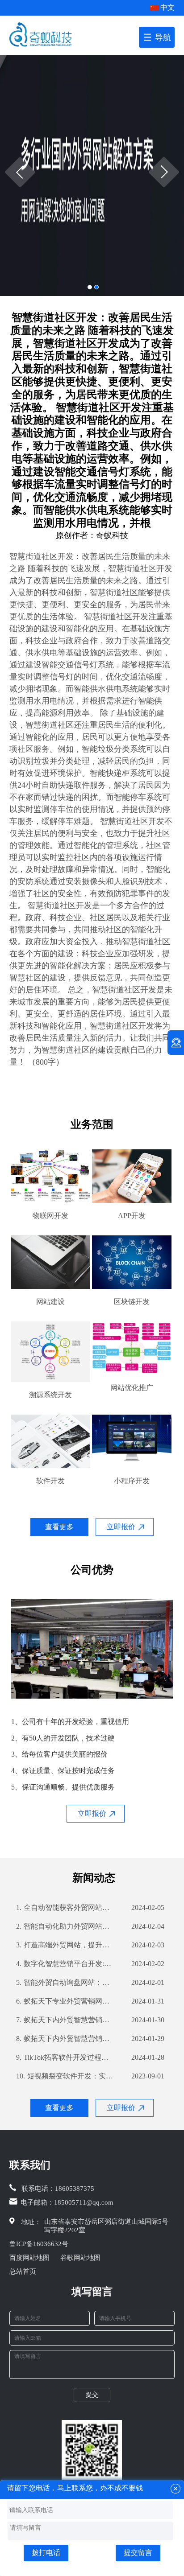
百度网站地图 (29, 2258)
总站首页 (23, 2271)
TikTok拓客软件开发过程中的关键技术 (65, 2057)
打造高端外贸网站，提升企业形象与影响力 (65, 1945)
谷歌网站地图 (80, 2258)
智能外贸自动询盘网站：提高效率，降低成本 (65, 1982)
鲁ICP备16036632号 (39, 2244)
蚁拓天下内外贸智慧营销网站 (65, 2020)
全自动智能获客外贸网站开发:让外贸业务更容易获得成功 (65, 1907)
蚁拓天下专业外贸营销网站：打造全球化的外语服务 (65, 2001)
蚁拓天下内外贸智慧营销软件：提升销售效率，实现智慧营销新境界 (65, 2039)
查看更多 (59, 1527)
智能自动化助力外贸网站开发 (65, 1926)
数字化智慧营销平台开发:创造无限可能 (65, 1964)
